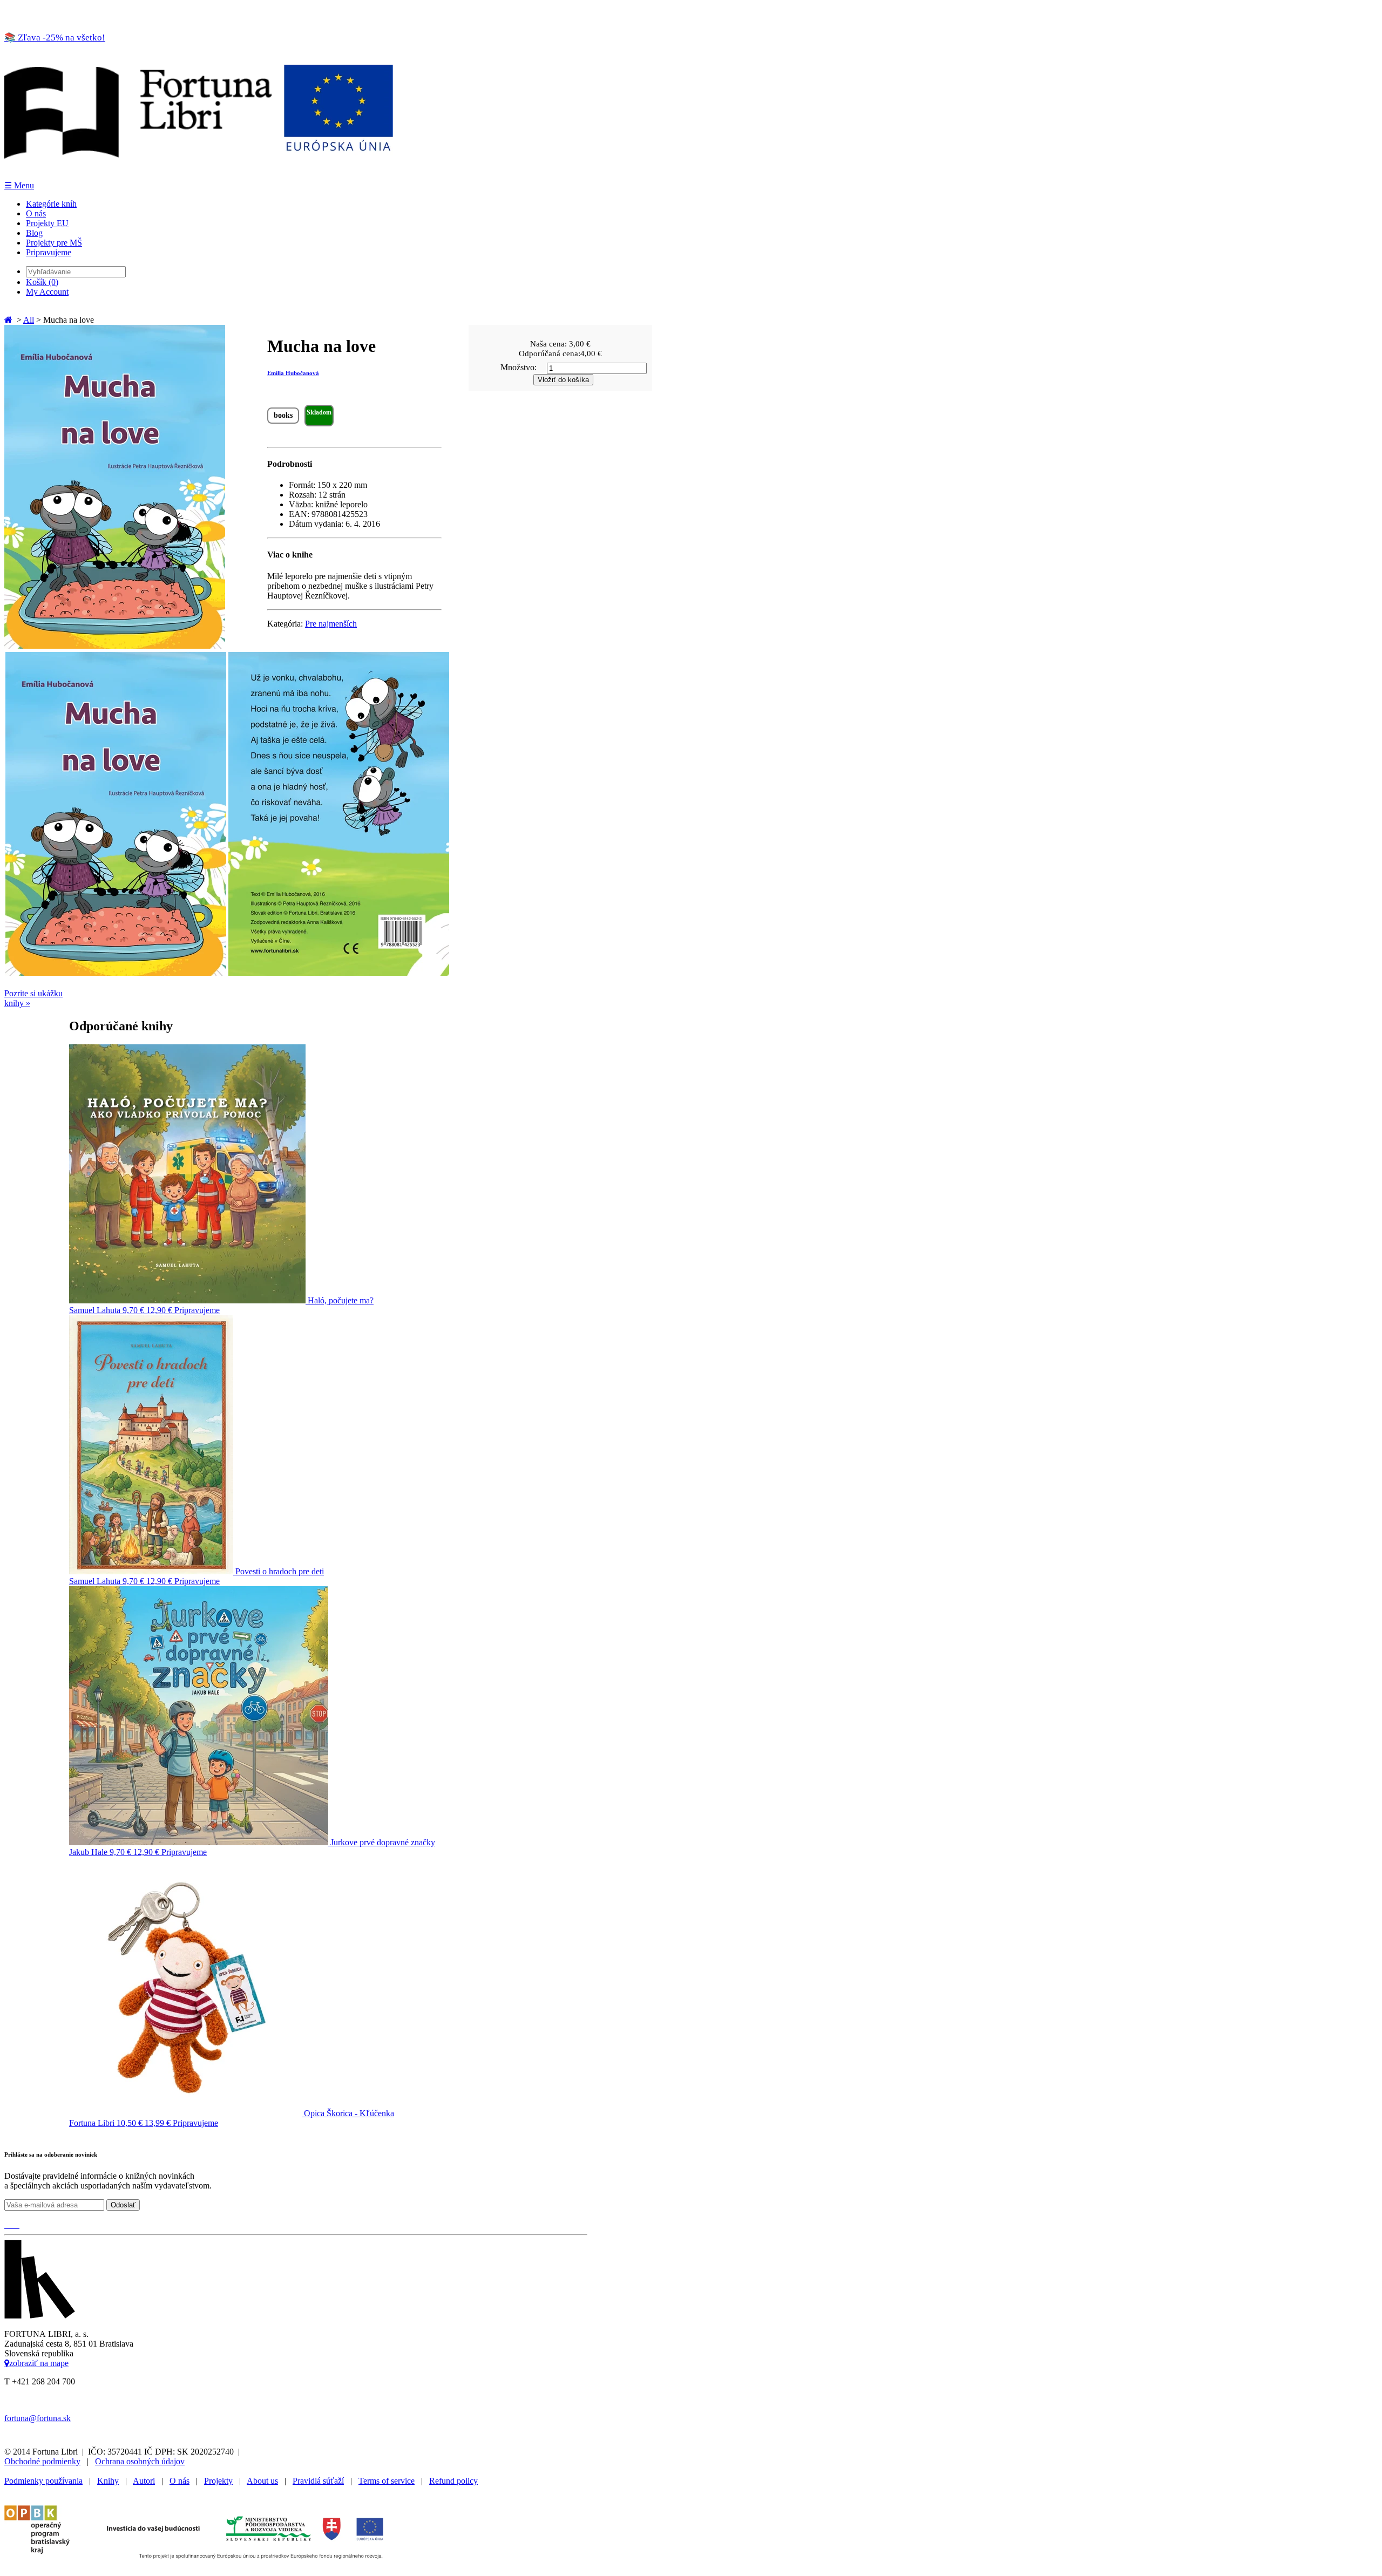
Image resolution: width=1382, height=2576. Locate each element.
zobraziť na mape (39, 2363)
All (29, 320)
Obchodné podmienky (42, 2461)
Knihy (108, 2481)
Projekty (218, 2481)
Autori (144, 2481)
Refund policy (453, 2481)
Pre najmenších (331, 624)
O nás (36, 213)
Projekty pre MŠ (54, 243)
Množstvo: (519, 367)
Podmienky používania (43, 2481)
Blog (34, 233)
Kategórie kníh (51, 204)
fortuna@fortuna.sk (38, 2418)
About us (262, 2481)
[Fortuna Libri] (199, 175)
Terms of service (387, 2481)
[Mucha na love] (115, 646)
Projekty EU (47, 223)
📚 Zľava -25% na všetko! (55, 38)
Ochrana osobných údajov (140, 2461)
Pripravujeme (49, 252)
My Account (47, 292)
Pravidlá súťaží (318, 2481)
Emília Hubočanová (293, 373)
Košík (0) (42, 282)
